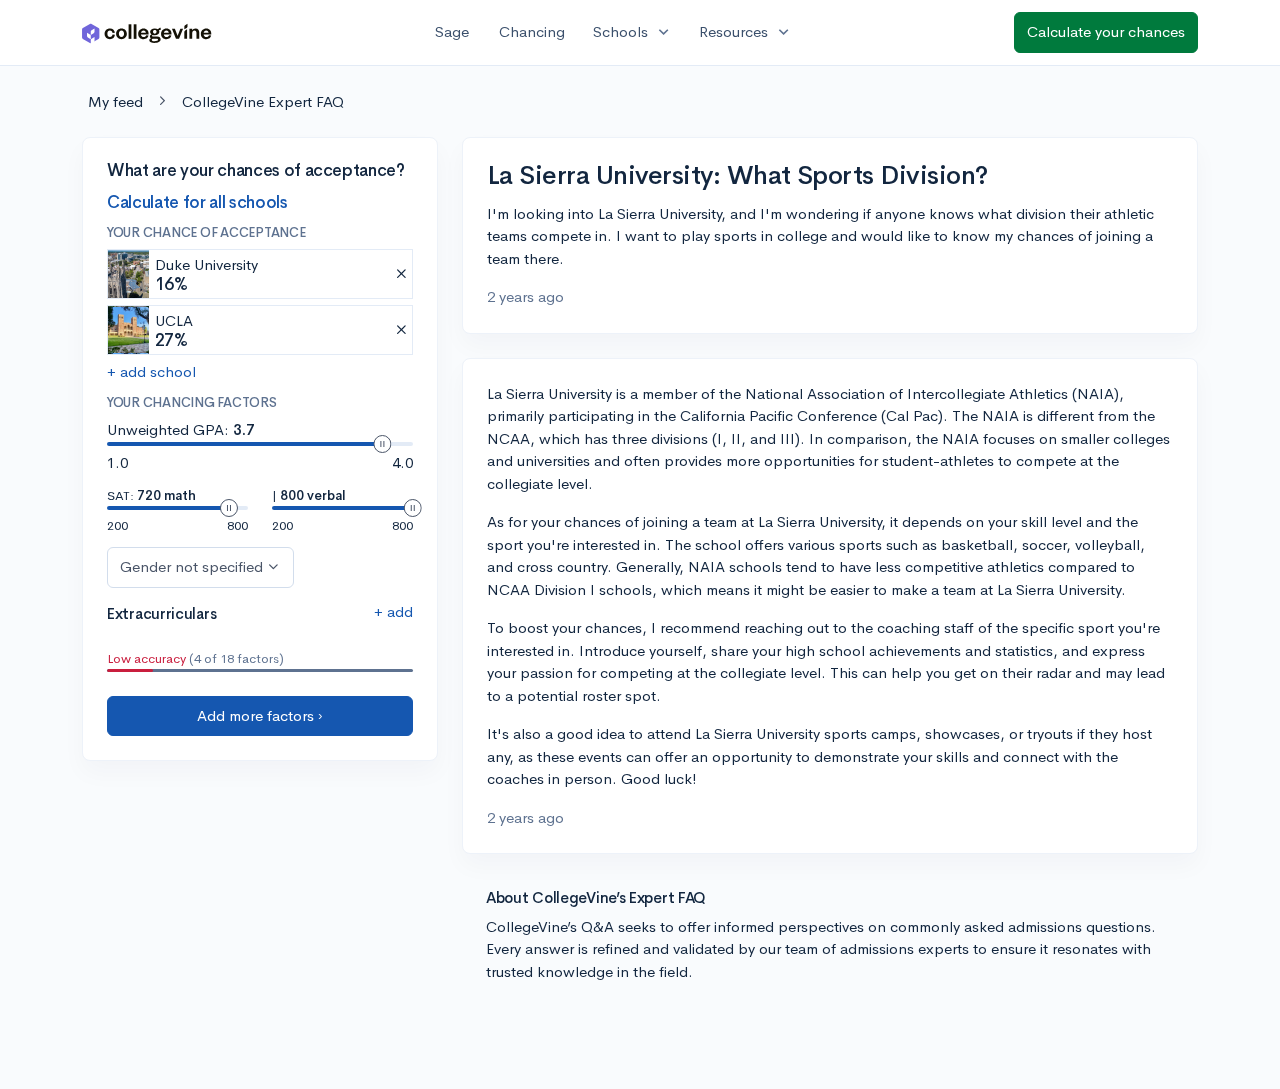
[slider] (382, 444)
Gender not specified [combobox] (191, 566)
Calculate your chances (1106, 31)
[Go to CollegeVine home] (147, 32)
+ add (393, 611)
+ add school (151, 372)
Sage (452, 31)
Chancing (532, 31)
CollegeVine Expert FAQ (263, 101)
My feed (115, 101)
